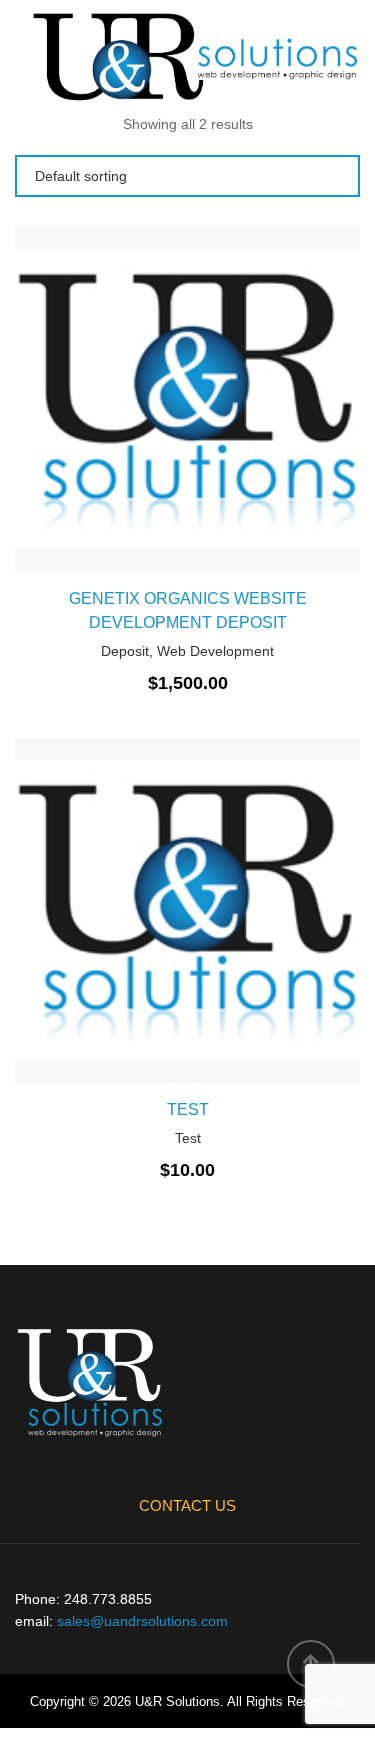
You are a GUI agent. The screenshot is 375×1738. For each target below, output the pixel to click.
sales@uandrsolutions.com (142, 1621)
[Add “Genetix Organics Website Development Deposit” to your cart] (256, 395)
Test (188, 1109)
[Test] (120, 899)
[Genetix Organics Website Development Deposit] (120, 395)
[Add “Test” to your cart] (256, 899)
